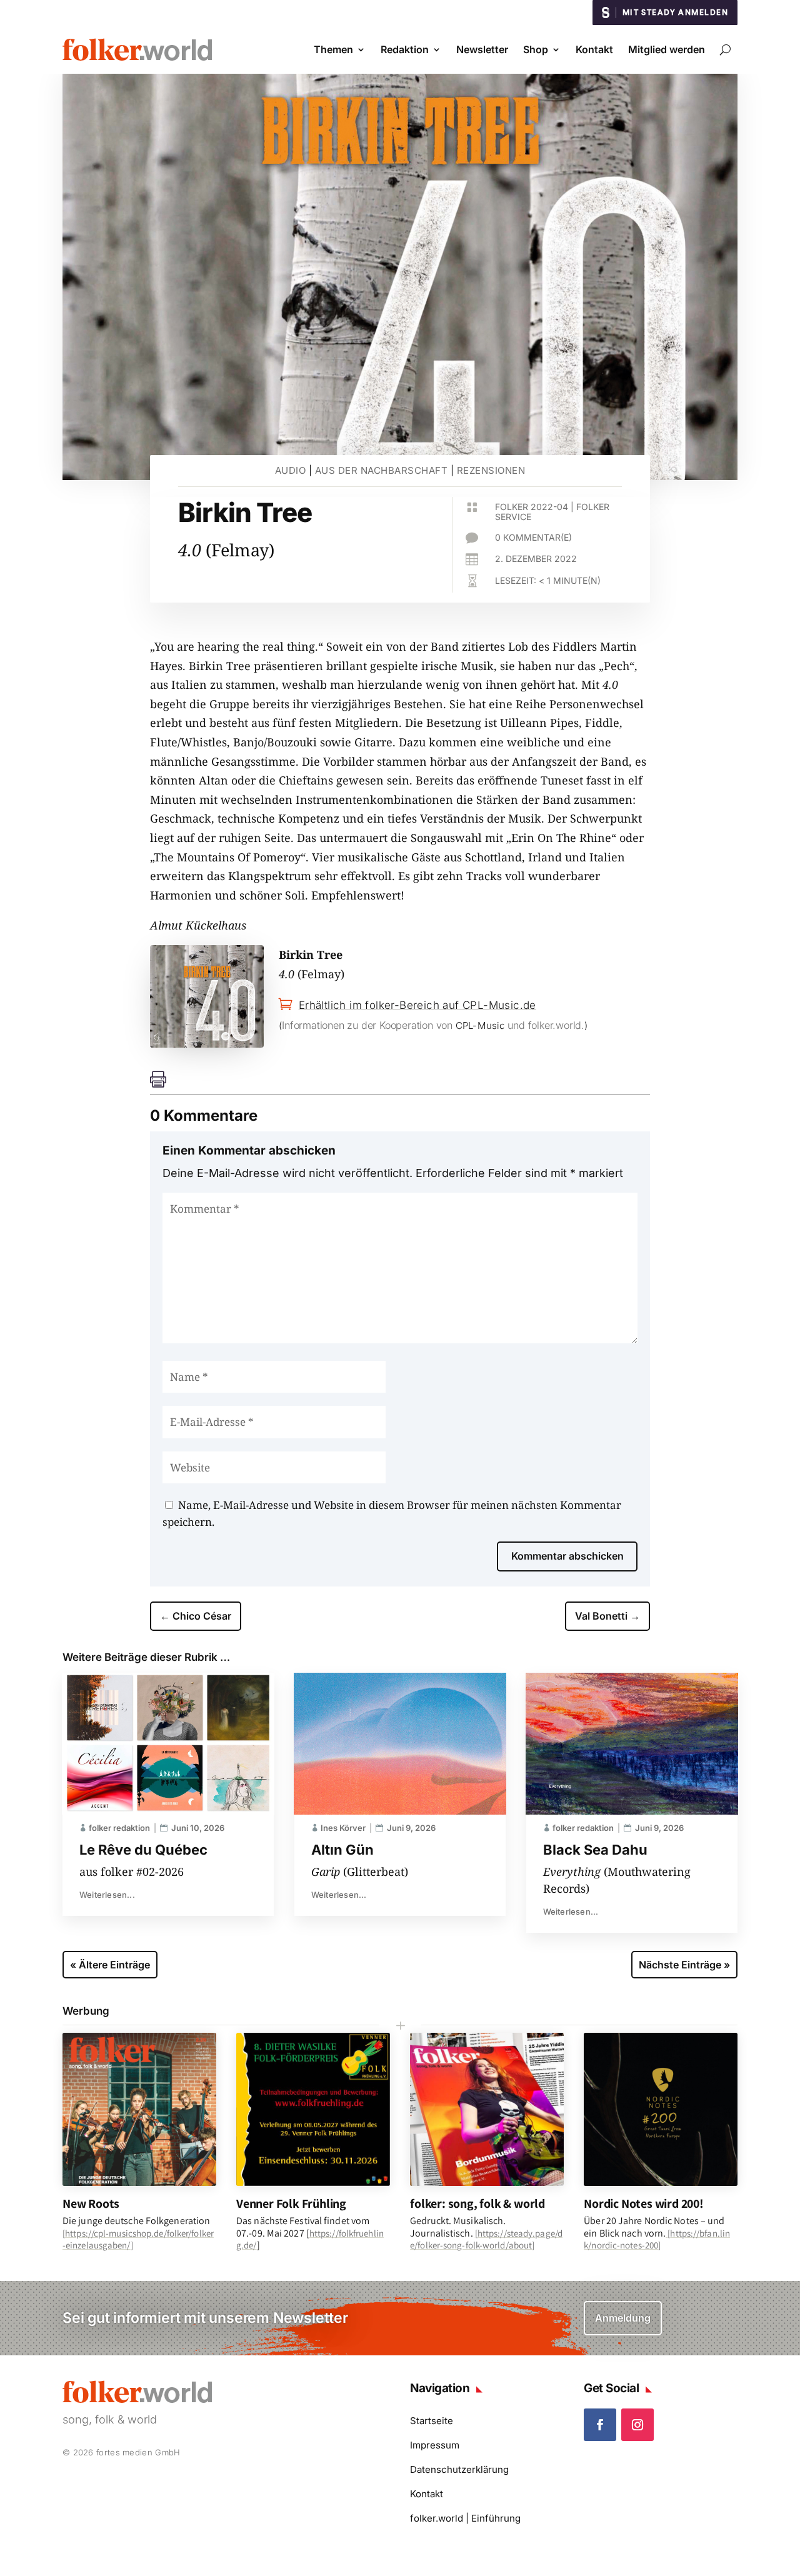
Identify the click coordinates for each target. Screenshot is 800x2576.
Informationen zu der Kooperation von (369, 1025)
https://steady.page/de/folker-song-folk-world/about (486, 2239)
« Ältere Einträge (110, 1965)
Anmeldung (623, 2318)
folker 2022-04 (532, 507)
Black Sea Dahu (595, 1850)
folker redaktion (119, 1828)
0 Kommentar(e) (533, 537)
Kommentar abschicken (567, 1556)
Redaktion (405, 49)
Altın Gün (342, 1850)
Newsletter (482, 49)
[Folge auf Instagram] (637, 2425)
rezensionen (491, 470)
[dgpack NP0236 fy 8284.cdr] (207, 1043)
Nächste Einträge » (684, 1965)
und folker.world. (545, 1025)
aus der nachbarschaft (382, 470)
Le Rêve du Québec (143, 1850)
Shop (536, 49)
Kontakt (594, 49)
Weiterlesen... (107, 1895)
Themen (333, 49)
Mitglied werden (667, 49)
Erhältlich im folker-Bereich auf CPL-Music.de (417, 1005)
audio (291, 470)
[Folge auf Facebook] (600, 2425)
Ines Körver (343, 1828)
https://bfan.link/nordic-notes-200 (657, 2239)
